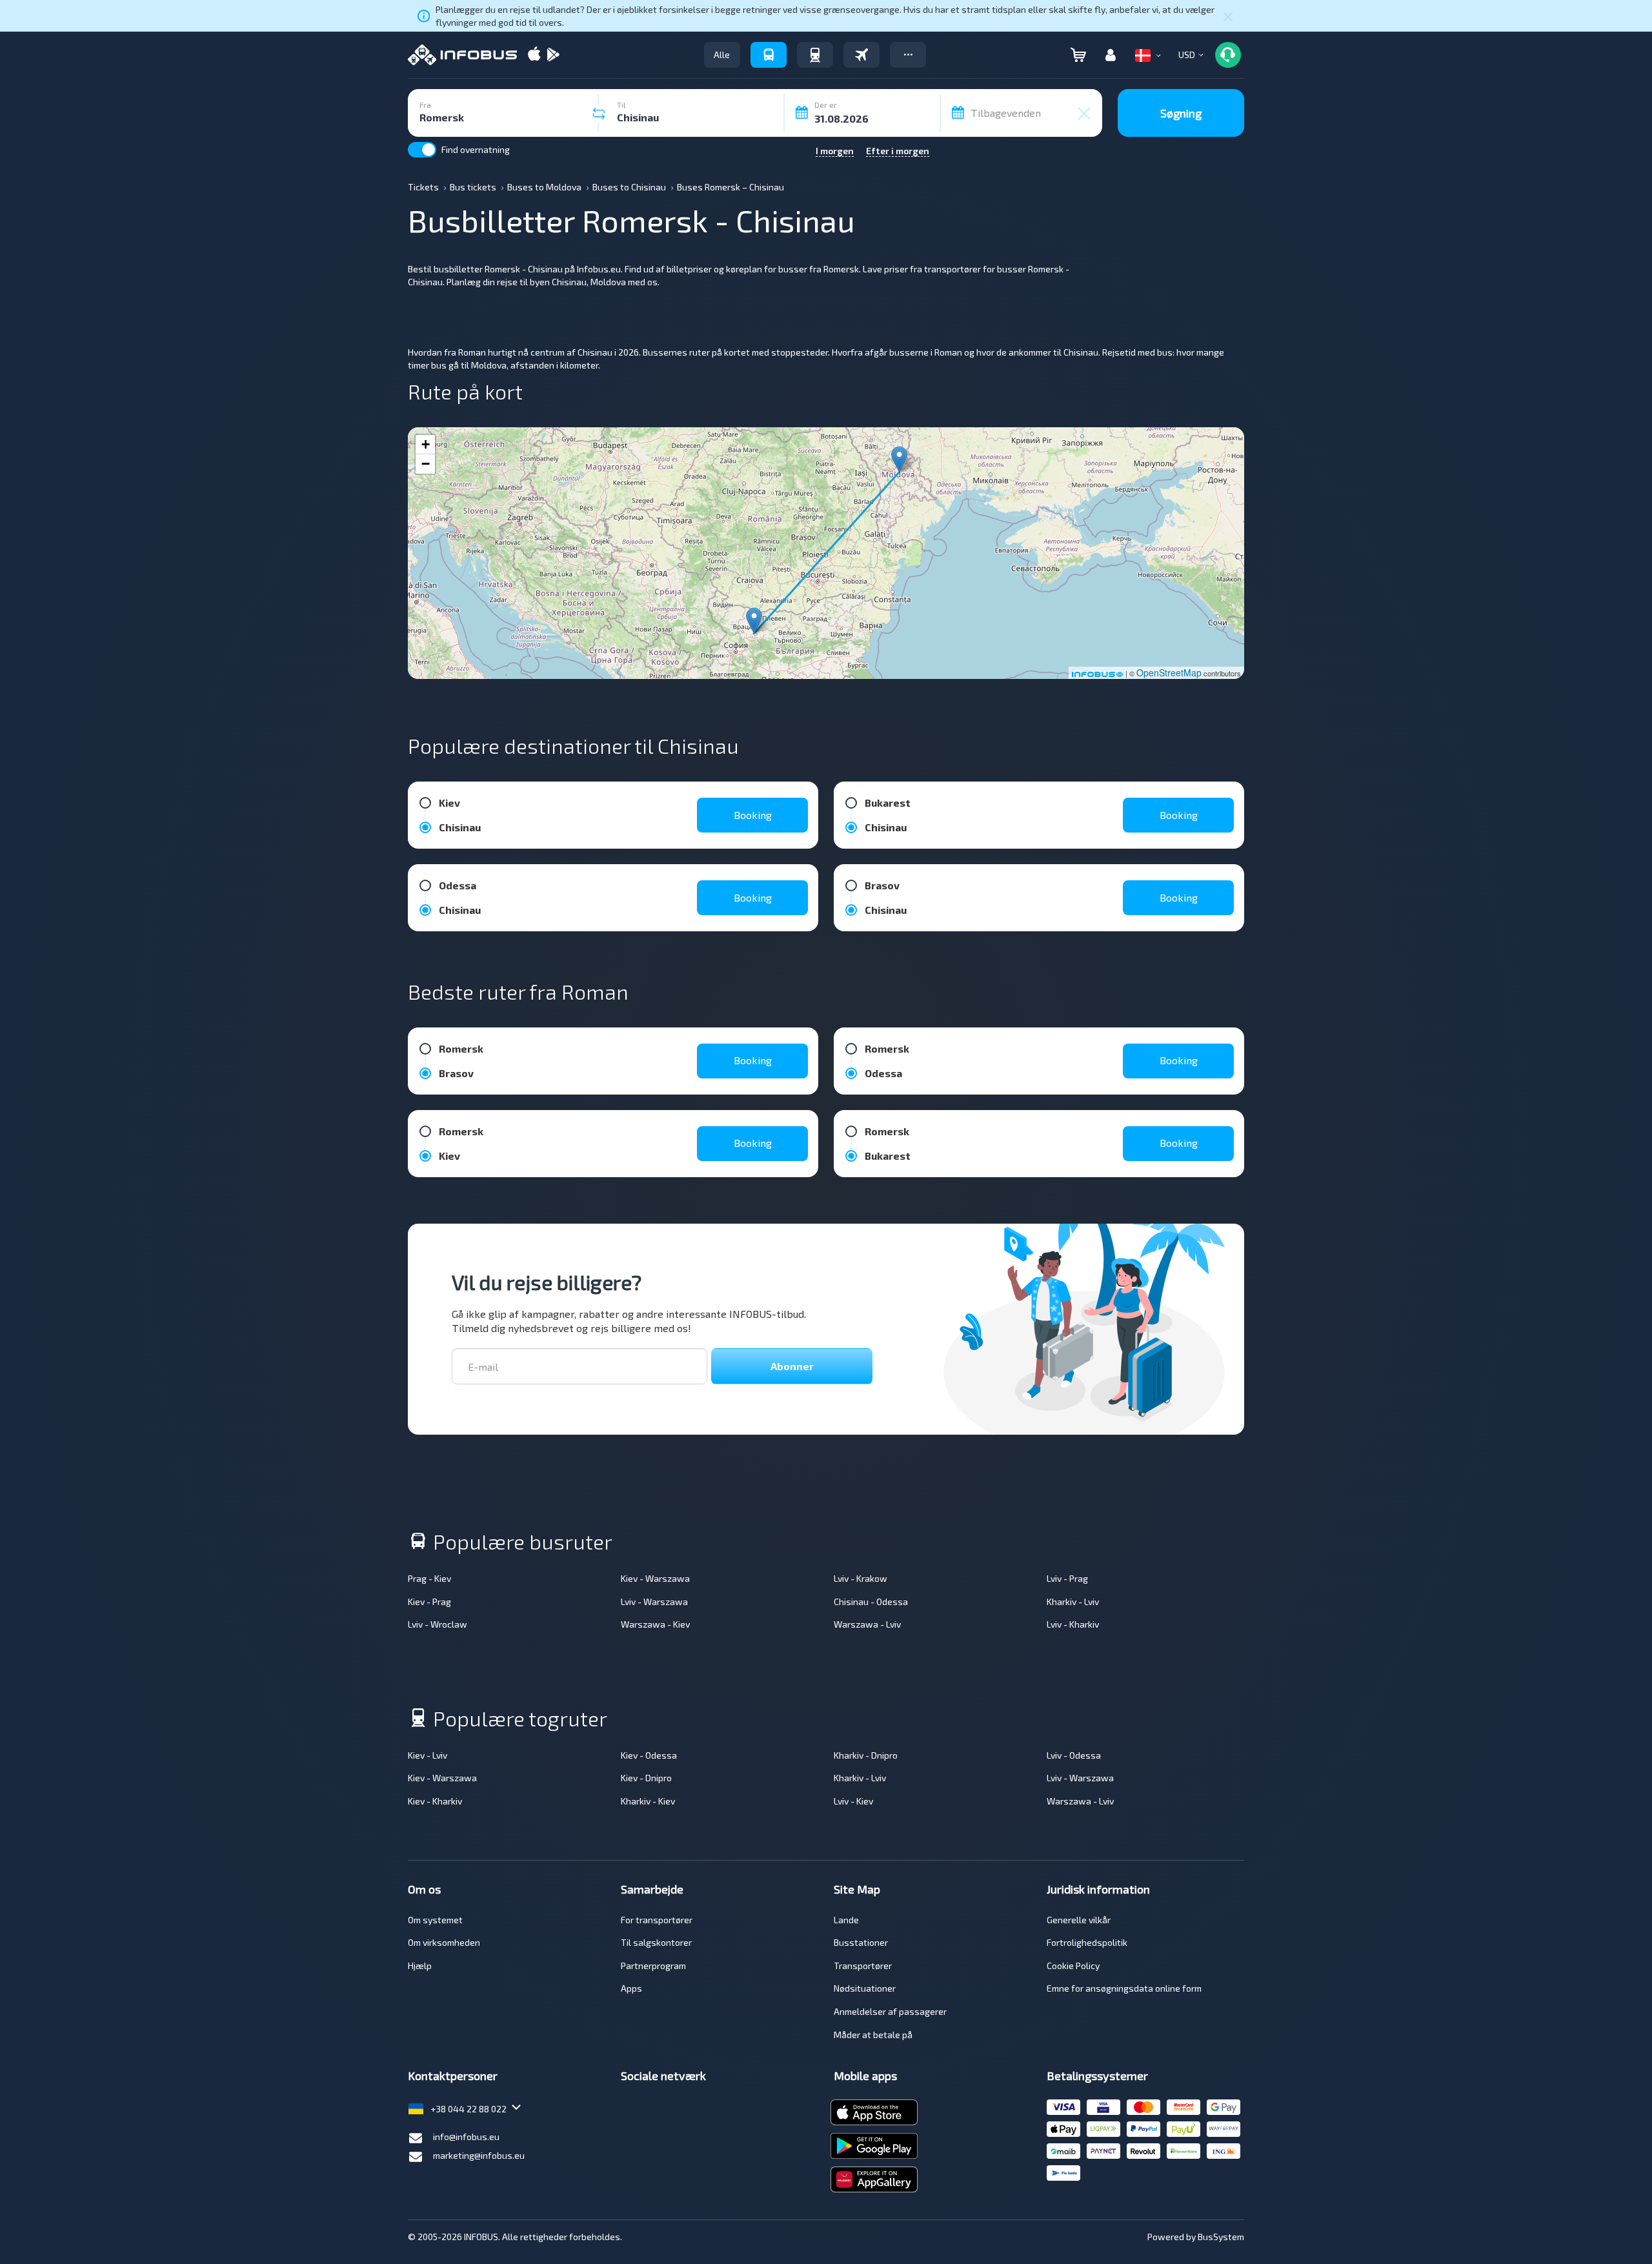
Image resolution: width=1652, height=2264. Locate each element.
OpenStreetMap (1169, 672)
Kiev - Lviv (428, 1755)
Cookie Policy (1073, 1966)
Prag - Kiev (429, 1578)
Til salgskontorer (656, 1942)
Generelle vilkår (1079, 1920)
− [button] (426, 464)
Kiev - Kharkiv (435, 1801)
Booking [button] (753, 815)
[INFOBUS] (462, 55)
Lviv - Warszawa (654, 1602)
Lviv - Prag (1067, 1578)
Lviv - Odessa (1074, 1755)
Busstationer (861, 1942)
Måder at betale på (873, 2035)
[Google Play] (553, 55)
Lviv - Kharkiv (1073, 1624)
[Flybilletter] (861, 55)
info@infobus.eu (466, 2137)
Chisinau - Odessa (871, 1602)
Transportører (863, 1966)
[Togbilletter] (815, 55)
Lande (846, 1920)
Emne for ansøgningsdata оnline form (1124, 1988)
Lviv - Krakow (861, 1578)
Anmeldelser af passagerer (890, 2011)
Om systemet (435, 1920)
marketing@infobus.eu (479, 2155)
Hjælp (420, 1966)
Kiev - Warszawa (655, 1578)
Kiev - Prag (429, 1602)
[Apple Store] (534, 55)
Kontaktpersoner (453, 2076)
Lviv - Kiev (853, 1801)
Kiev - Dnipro (646, 1778)
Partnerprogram (653, 1966)
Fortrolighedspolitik (1087, 1942)
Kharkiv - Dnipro (866, 1755)
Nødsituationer (865, 1988)
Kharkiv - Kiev (648, 1801)
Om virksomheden (444, 1942)
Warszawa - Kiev (655, 1624)
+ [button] (426, 444)
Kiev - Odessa (649, 1755)
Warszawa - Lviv (867, 1624)
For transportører (657, 1920)
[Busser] (769, 55)
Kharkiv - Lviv (1073, 1602)
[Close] (1228, 16)
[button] (908, 55)
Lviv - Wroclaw (438, 1624)
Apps (631, 1988)
